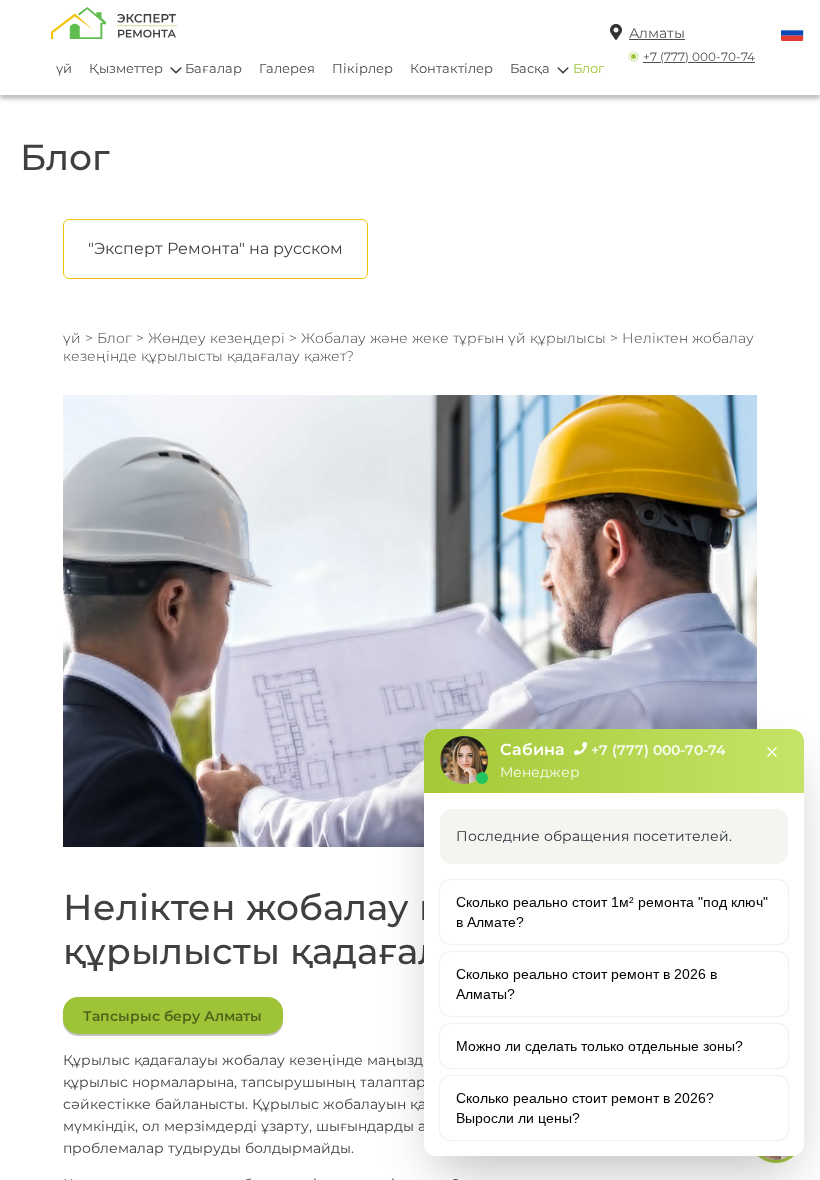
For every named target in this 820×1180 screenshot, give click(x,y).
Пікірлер (362, 68)
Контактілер (451, 68)
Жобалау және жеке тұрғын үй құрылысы (455, 338)
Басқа (530, 68)
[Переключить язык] (792, 34)
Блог (588, 68)
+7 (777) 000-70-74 (699, 56)
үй (64, 68)
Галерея (287, 68)
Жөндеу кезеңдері (216, 338)
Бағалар (213, 68)
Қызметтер (126, 68)
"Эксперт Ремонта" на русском (215, 248)
